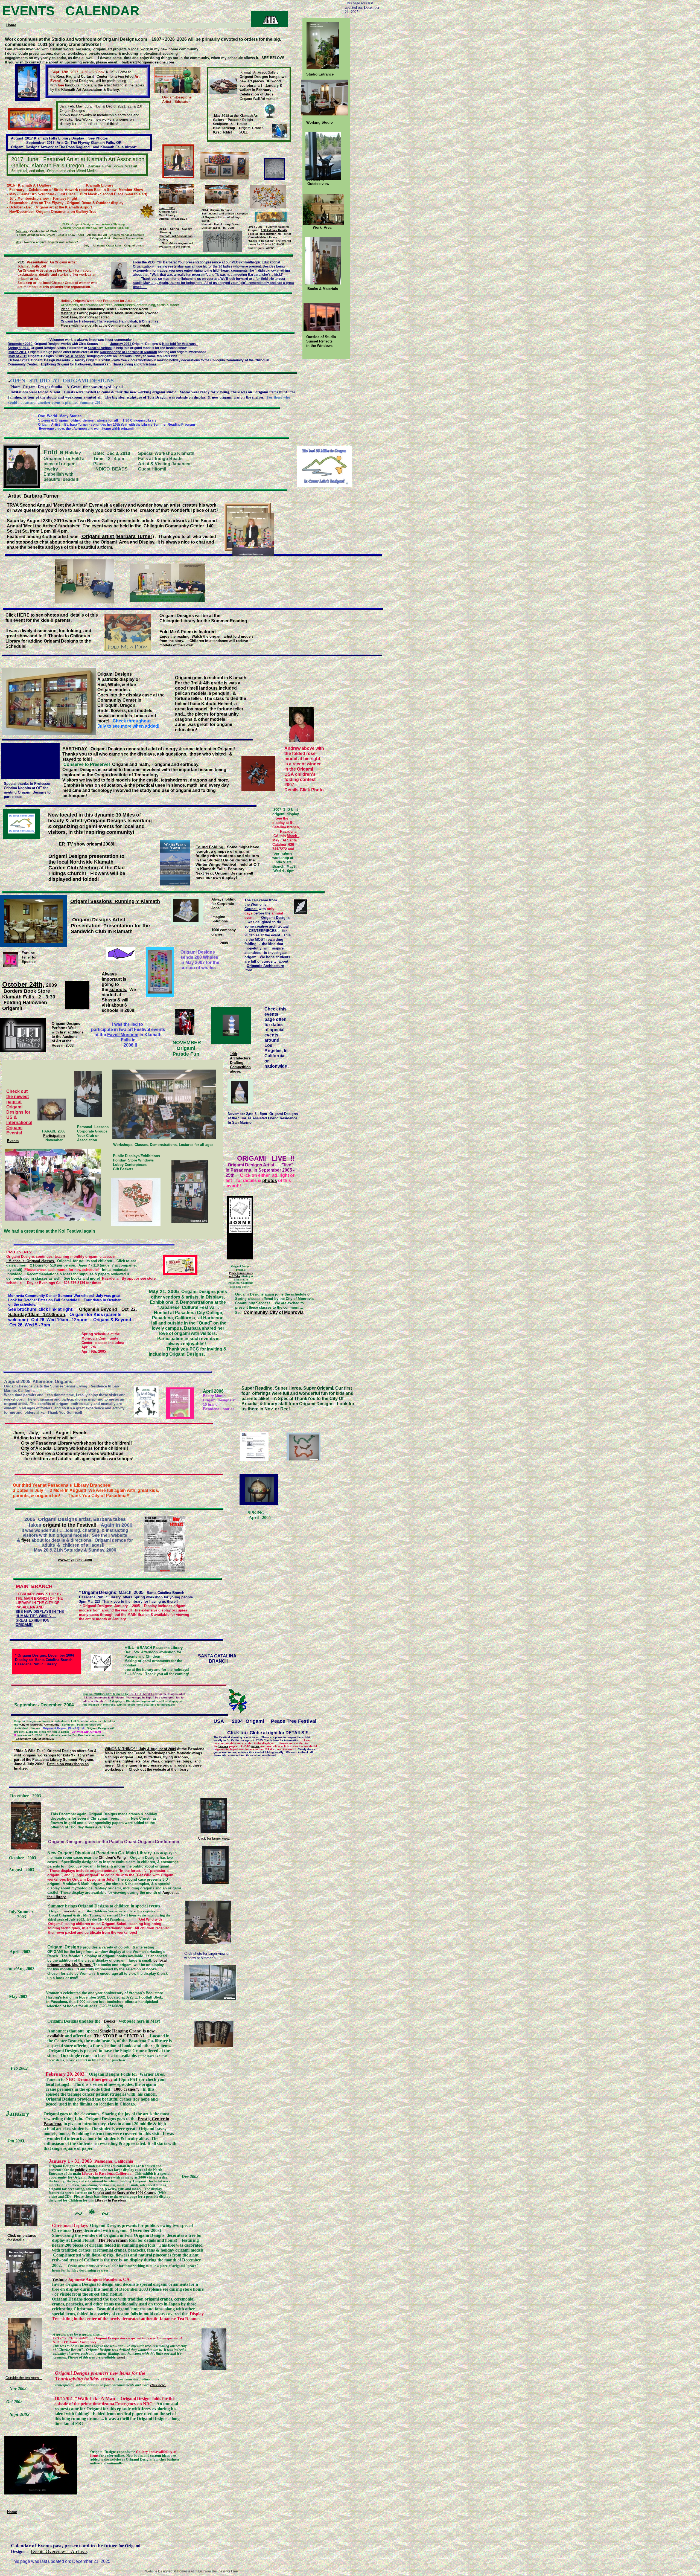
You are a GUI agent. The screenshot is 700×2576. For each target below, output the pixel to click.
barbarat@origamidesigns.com (148, 62)
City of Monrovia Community (41, 1725)
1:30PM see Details (274, 230)
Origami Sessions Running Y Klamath (115, 901)
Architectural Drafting (241, 1060)
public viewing (86, 2170)
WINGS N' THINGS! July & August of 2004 (140, 1749)
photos (270, 1180)
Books (110, 2021)
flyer (25, 1540)
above (235, 1071)
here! (121, 2357)
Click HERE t (19, 615)
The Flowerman (113, 2240)
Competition (240, 1067)
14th (234, 1054)
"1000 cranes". (125, 2089)
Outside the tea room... (24, 2378)
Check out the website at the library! (159, 1769)
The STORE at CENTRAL (120, 2036)
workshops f (73, 1911)
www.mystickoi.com (75, 1560)
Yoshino (59, 2279)
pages (255, 1746)
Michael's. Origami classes (31, 1261)
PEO (21, 262)
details (145, 326)
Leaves (223, 1746)
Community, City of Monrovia (274, 1312)
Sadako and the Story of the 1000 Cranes (124, 2193)
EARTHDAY (75, 749)
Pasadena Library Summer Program (63, 1760)
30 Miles (125, 815)
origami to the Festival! (70, 1525)
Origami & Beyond (99, 1309)
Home (12, 2512)
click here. (158, 2385)
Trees (78, 2230)
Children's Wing (112, 1858)
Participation (54, 1136)
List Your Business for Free (218, 2571)
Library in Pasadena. (111, 2200)
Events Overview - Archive (59, 2551)
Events (13, 1141)
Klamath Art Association (176, 236)
